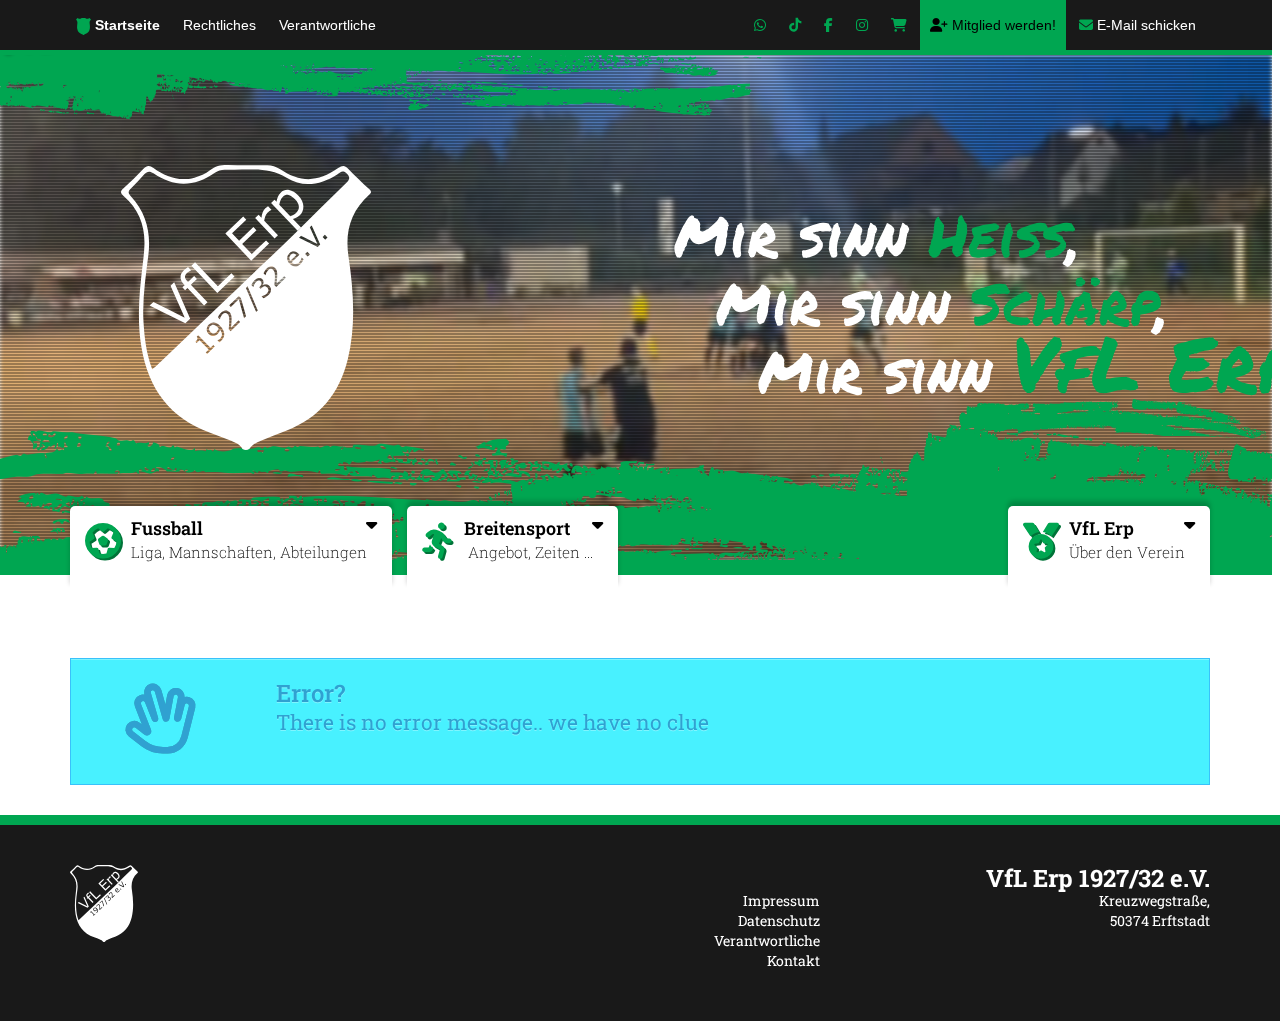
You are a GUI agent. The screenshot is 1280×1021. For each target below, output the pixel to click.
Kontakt (793, 960)
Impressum (781, 900)
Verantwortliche (767, 940)
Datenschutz (779, 920)
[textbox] (1030, 878)
